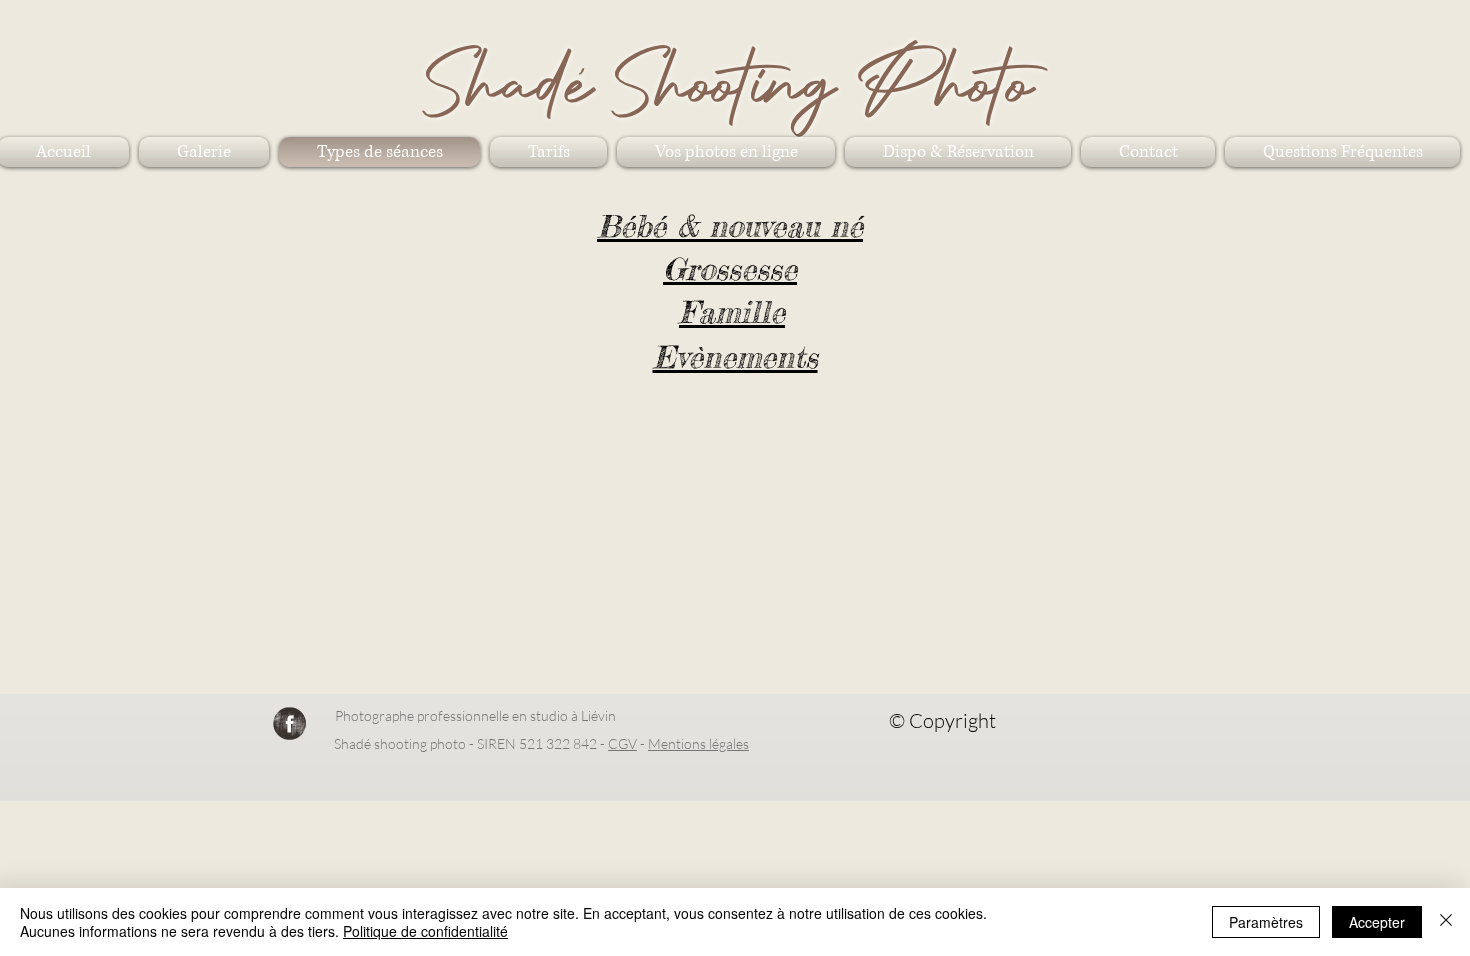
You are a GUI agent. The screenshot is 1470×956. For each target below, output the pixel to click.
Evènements (735, 357)
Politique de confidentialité (425, 931)
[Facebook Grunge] (289, 723)
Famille (732, 312)
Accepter (1377, 922)
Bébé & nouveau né (730, 226)
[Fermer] (1446, 922)
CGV (622, 743)
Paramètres (1266, 922)
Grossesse (730, 269)
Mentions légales (698, 743)
